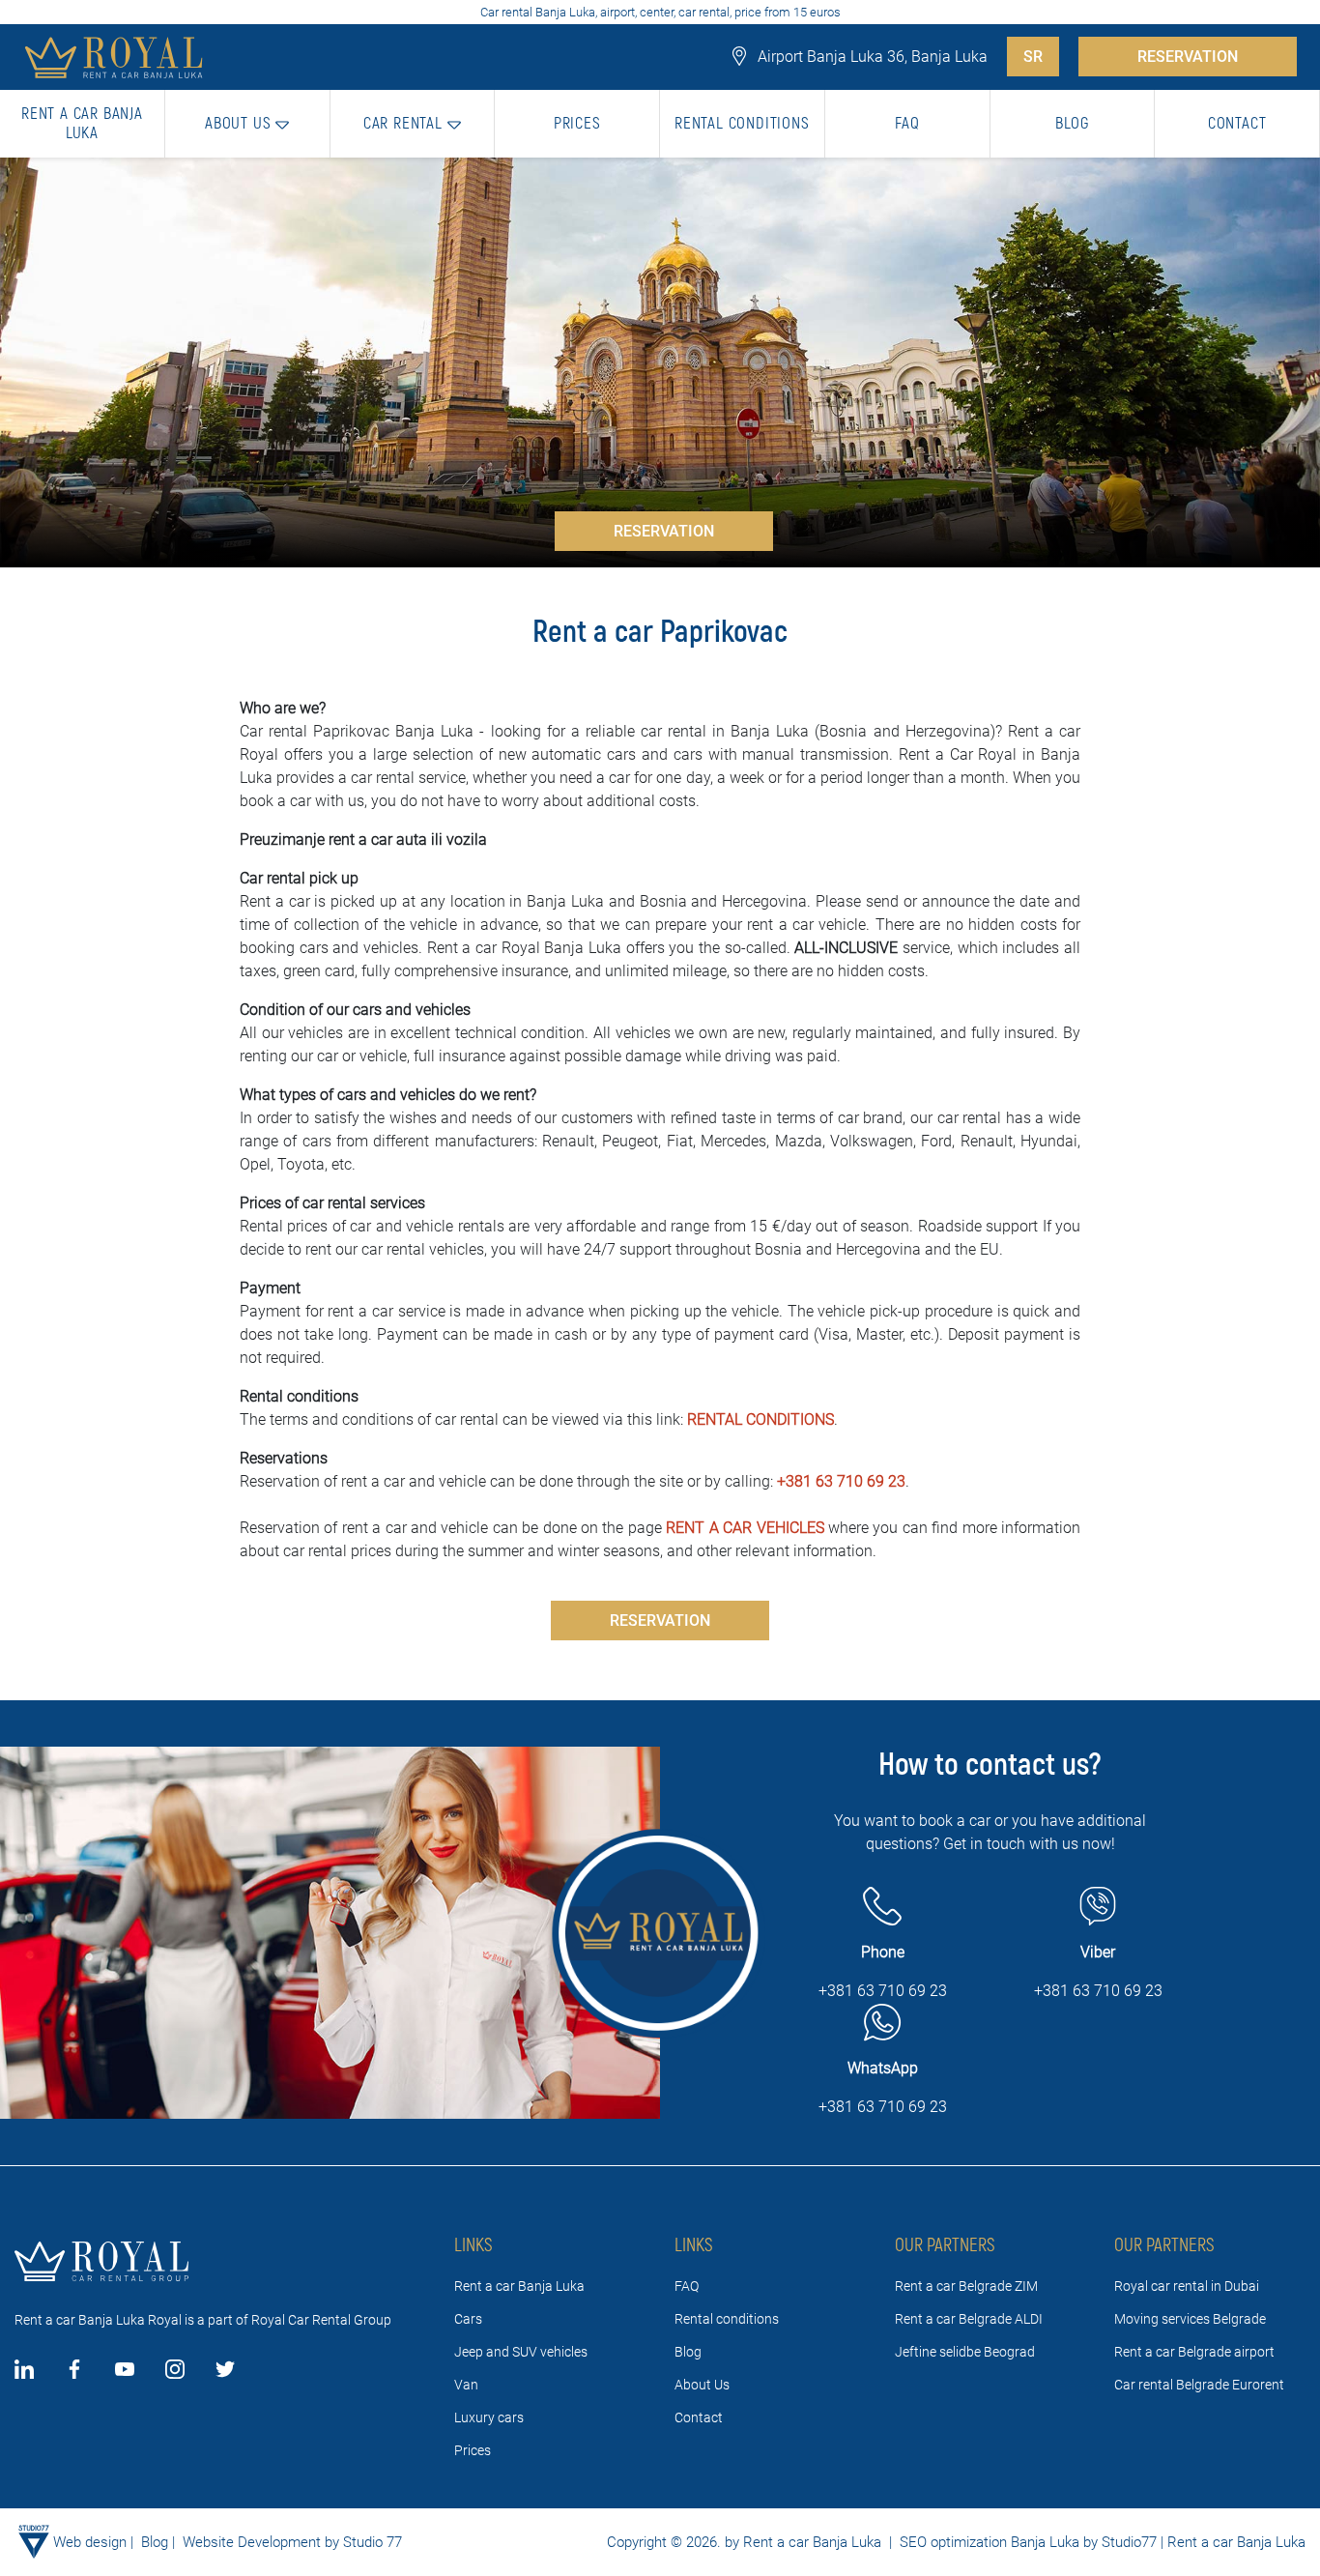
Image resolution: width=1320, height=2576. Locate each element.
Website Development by (261, 2542)
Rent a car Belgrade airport (1194, 2352)
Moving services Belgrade (1190, 2319)
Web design (90, 2542)
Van (466, 2385)
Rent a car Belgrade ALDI (969, 2319)
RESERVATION (1188, 57)
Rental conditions (727, 2319)
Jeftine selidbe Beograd (965, 2352)
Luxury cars (489, 2417)
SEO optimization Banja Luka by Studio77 (1026, 2542)
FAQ (687, 2286)
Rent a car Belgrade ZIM (966, 2286)
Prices (473, 2450)
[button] (248, 124)
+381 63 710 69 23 (841, 1481)
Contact (699, 2417)
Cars (468, 2319)
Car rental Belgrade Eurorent (1199, 2385)
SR (1033, 57)
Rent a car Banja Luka (519, 2286)
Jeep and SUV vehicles (521, 2352)
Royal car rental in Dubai (1187, 2286)
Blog (688, 2352)
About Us (702, 2385)
